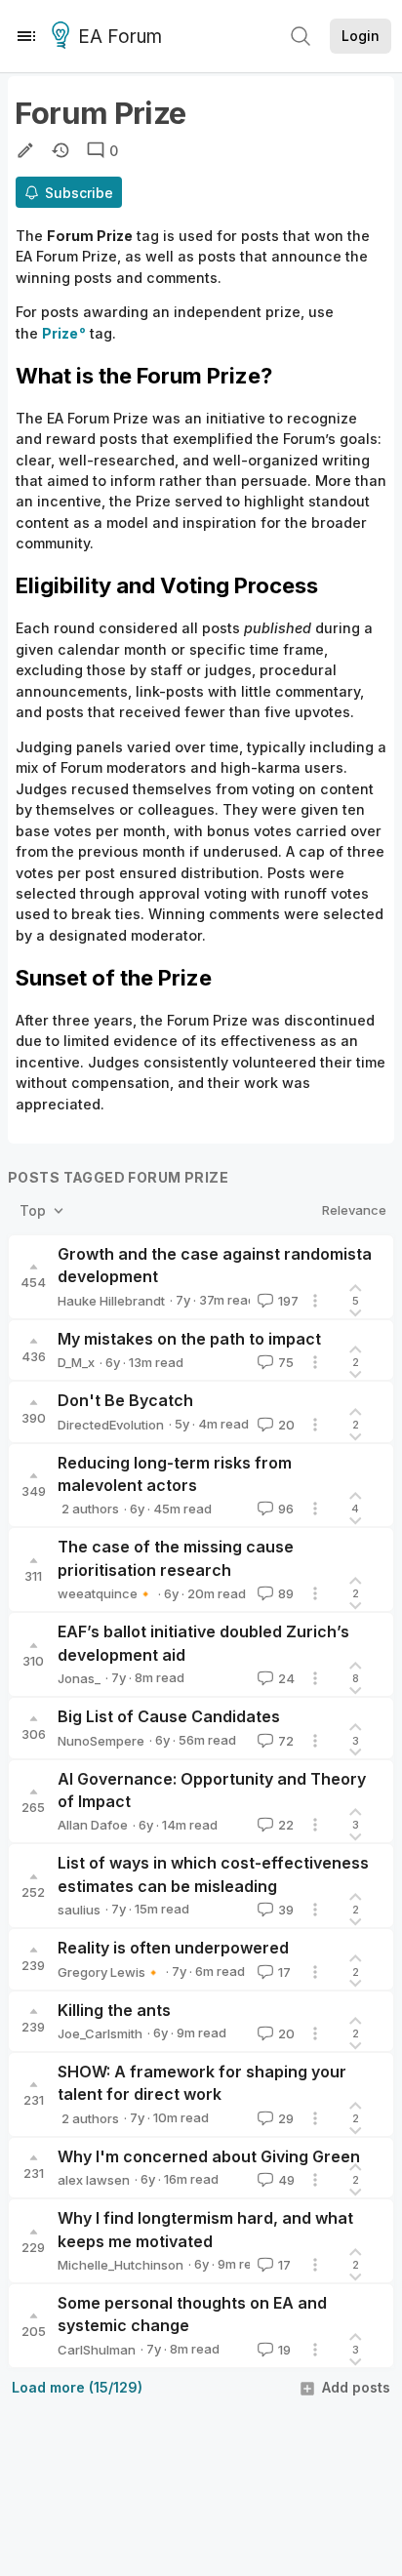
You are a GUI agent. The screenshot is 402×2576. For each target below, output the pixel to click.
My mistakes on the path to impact (189, 1339)
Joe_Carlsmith (100, 2033)
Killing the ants (114, 2010)
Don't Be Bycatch (125, 1400)
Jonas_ (79, 1678)
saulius (79, 1910)
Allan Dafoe (93, 1825)
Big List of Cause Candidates (169, 1716)
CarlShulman (97, 2350)
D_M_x (76, 1362)
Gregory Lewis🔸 (109, 1972)
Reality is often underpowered (173, 1948)
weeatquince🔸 (105, 1593)
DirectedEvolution (111, 1425)
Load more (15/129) (77, 2387)
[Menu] (26, 36)
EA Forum (120, 37)
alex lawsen (94, 2180)
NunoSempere (101, 1741)
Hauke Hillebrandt (111, 1301)
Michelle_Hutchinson (121, 2265)
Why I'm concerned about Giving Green (209, 2156)
